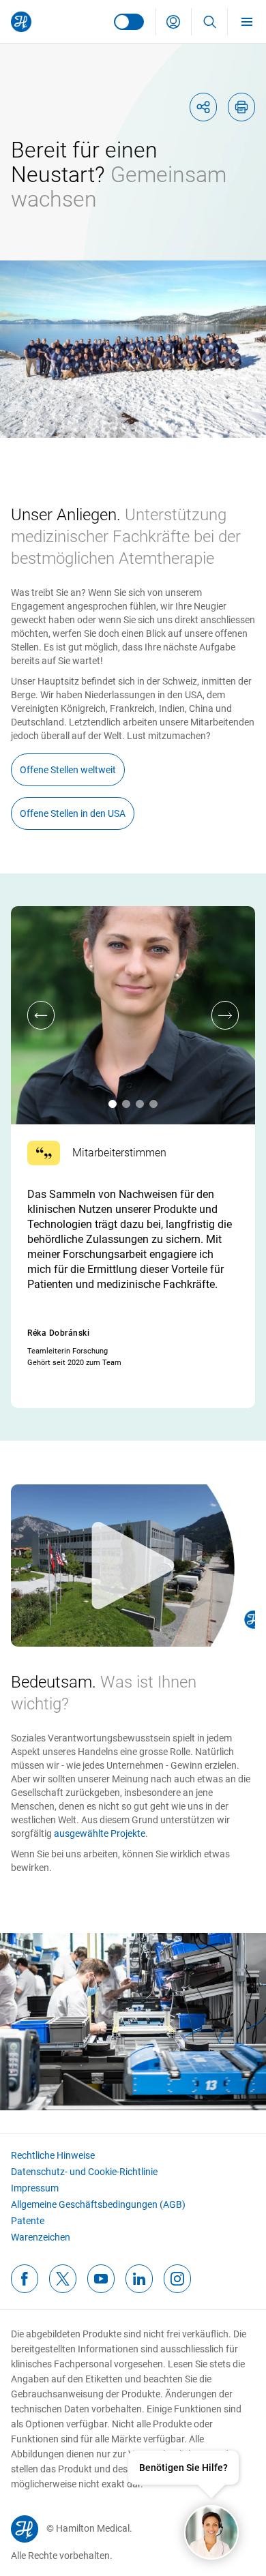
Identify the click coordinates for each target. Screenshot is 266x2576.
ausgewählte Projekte (100, 1833)
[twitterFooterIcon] (63, 2279)
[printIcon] (241, 107)
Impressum (35, 2188)
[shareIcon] (203, 107)
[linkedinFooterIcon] (139, 2279)
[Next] (225, 1015)
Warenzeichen (41, 2237)
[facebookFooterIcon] (25, 2279)
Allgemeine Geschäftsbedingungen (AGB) (98, 2204)
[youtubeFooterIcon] (101, 2279)
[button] (173, 22)
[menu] (247, 21)
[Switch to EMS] (129, 22)
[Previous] (41, 1015)
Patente (28, 2221)
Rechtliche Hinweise (53, 2155)
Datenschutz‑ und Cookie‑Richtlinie (84, 2172)
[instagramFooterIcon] (177, 2279)
